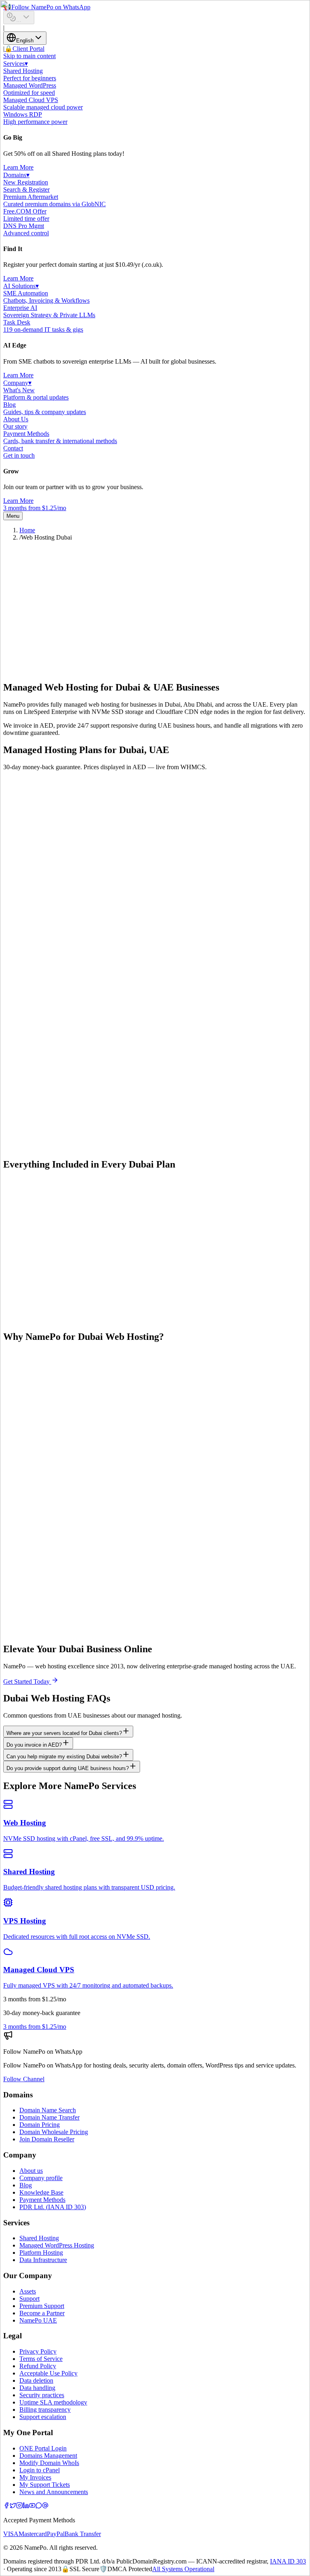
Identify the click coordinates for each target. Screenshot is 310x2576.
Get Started (18, 894)
